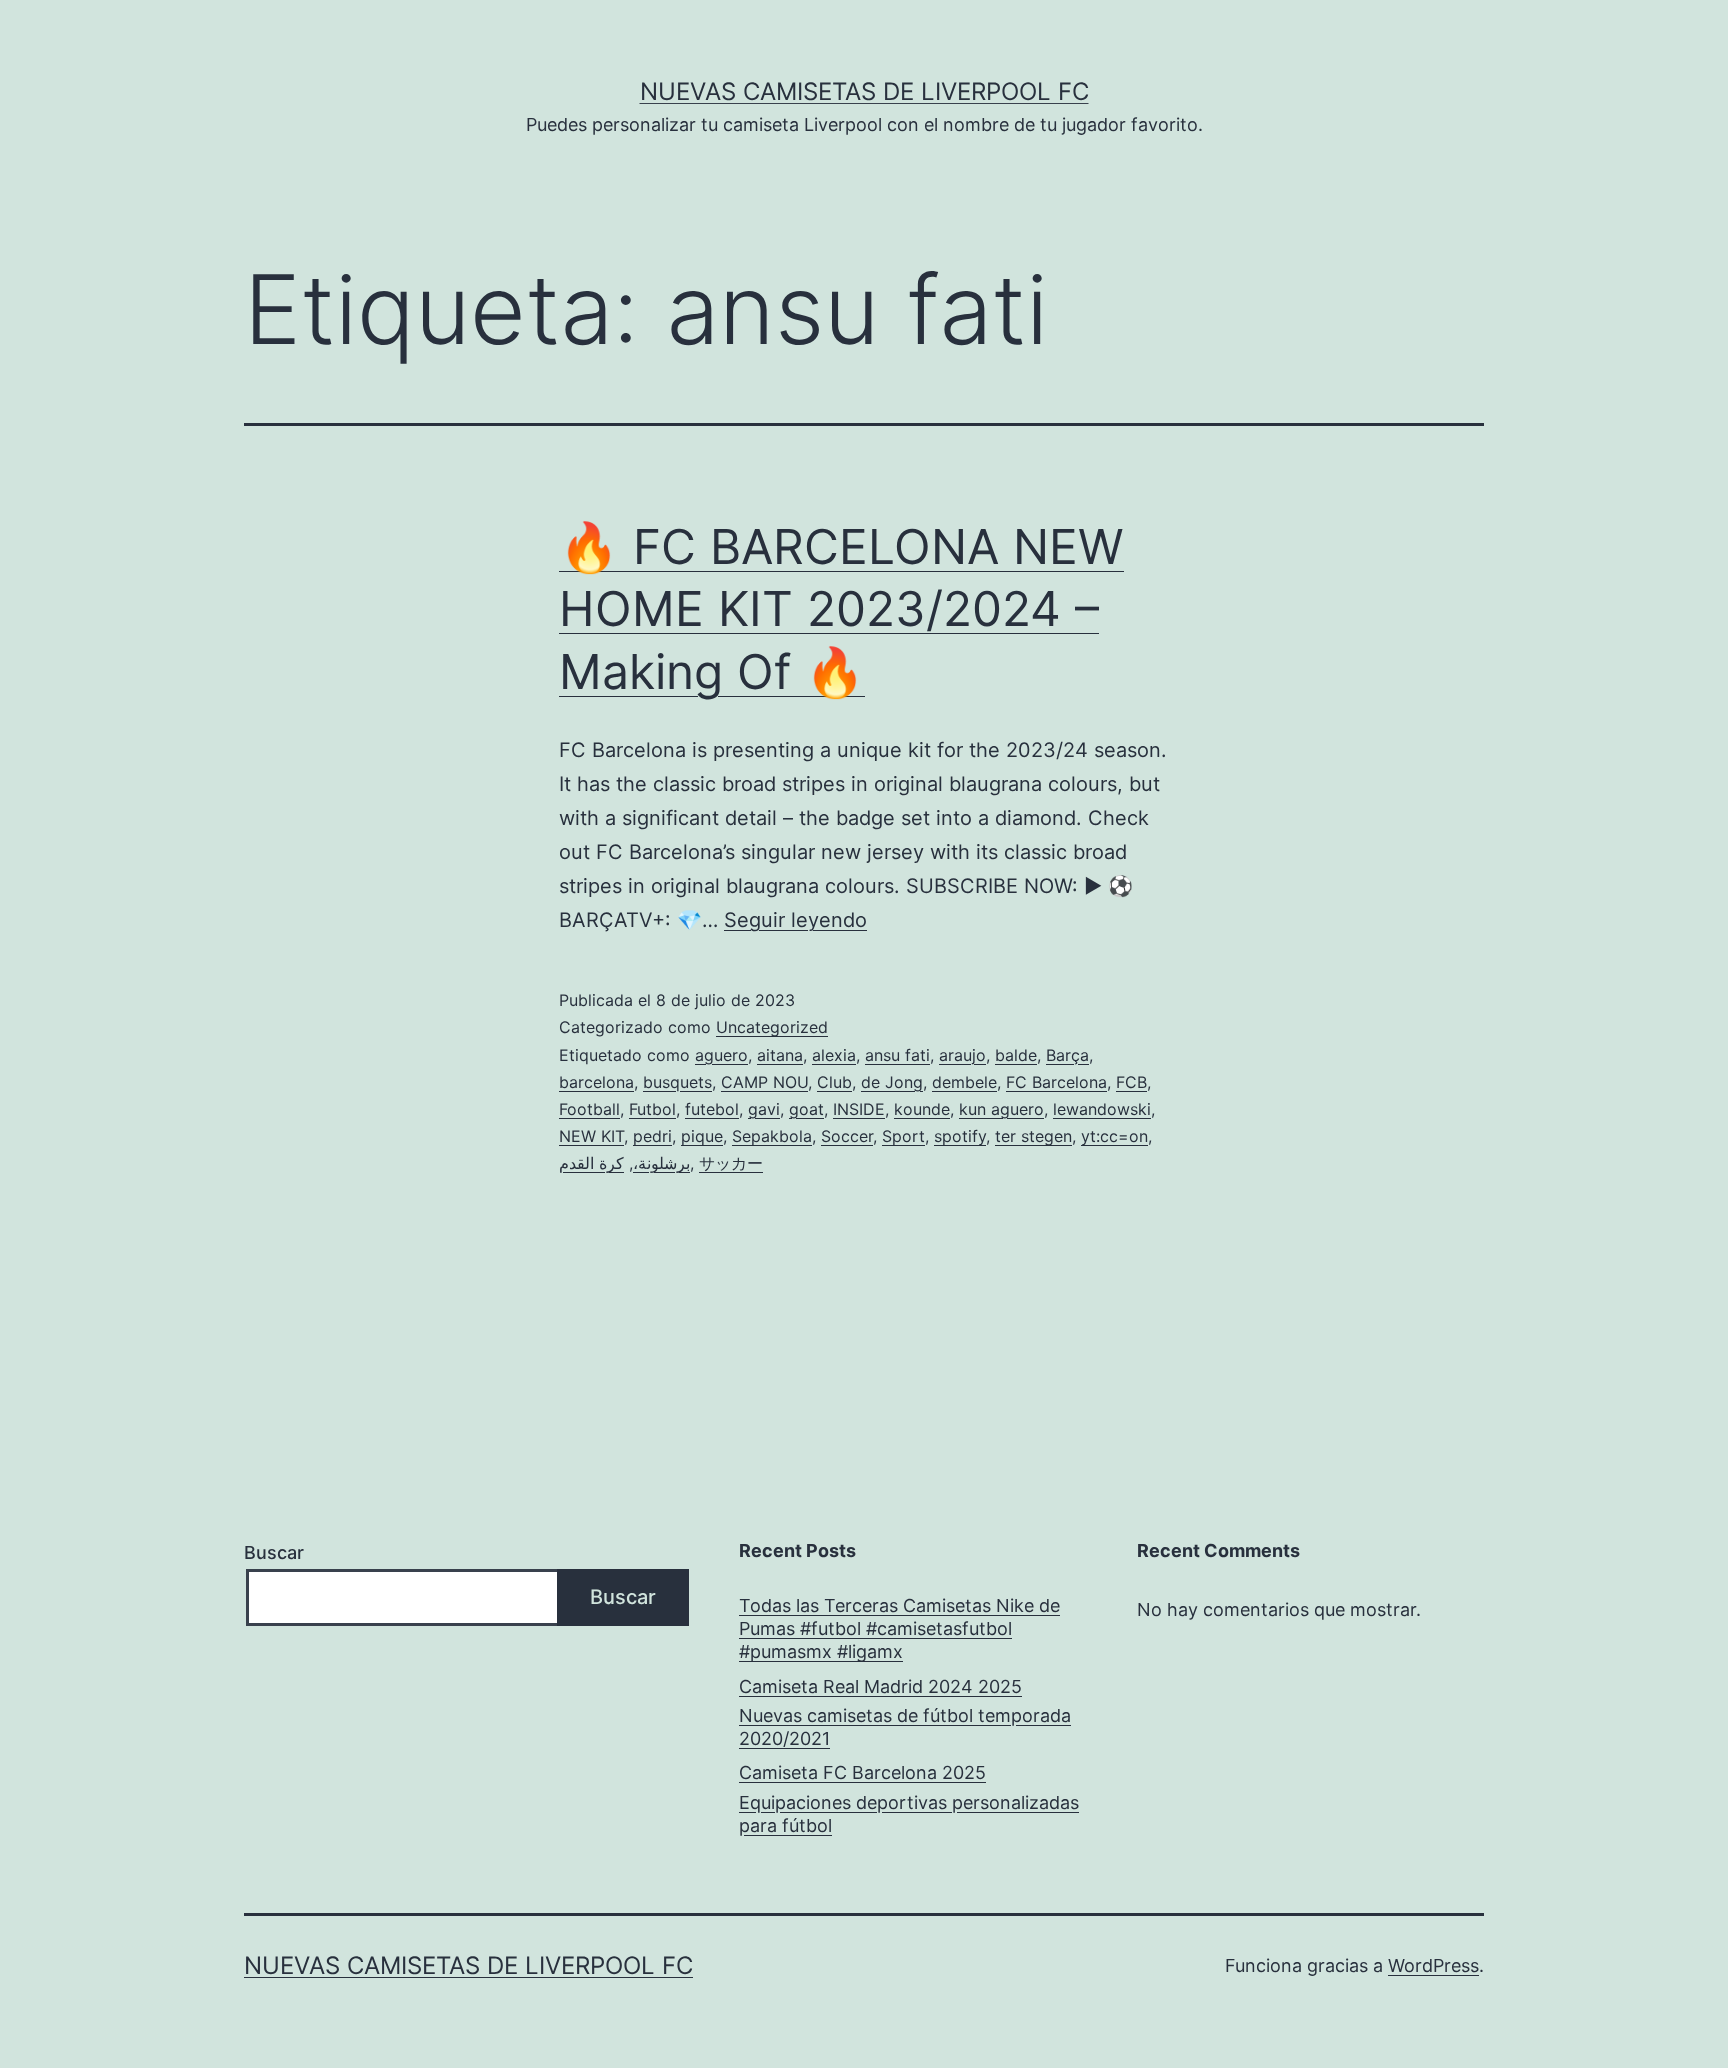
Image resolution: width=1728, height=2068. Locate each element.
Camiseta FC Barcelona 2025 (862, 1772)
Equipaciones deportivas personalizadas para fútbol (909, 1814)
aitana (780, 1055)
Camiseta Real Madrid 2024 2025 (880, 1686)
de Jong (892, 1082)
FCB (1131, 1082)
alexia (834, 1055)
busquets (677, 1082)
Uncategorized (772, 1027)
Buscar (274, 1552)
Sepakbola (772, 1136)
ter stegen (1033, 1136)
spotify (960, 1136)
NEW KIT (591, 1136)
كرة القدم (591, 1163)
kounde (922, 1109)
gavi (764, 1109)
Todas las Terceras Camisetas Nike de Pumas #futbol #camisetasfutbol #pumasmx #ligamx (899, 1629)
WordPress (1433, 1965)
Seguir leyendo (795, 920)
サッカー (731, 1163)
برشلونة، (661, 1163)
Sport (903, 1136)
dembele (964, 1082)
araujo (962, 1055)
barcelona (596, 1082)
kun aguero (1001, 1109)
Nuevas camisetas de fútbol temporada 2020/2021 (905, 1727)
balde (1016, 1055)
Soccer (847, 1136)
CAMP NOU (764, 1082)
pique (702, 1136)
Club (834, 1082)
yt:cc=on (1114, 1136)
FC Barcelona (1056, 1082)
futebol (712, 1109)
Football (589, 1109)
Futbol (652, 1109)
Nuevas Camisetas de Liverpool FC (864, 91)
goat (806, 1109)
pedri (652, 1136)
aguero (721, 1055)
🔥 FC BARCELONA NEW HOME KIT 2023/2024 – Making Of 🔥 (841, 609)
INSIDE (859, 1109)
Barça (1067, 1055)
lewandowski (1102, 1109)
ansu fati (897, 1055)
